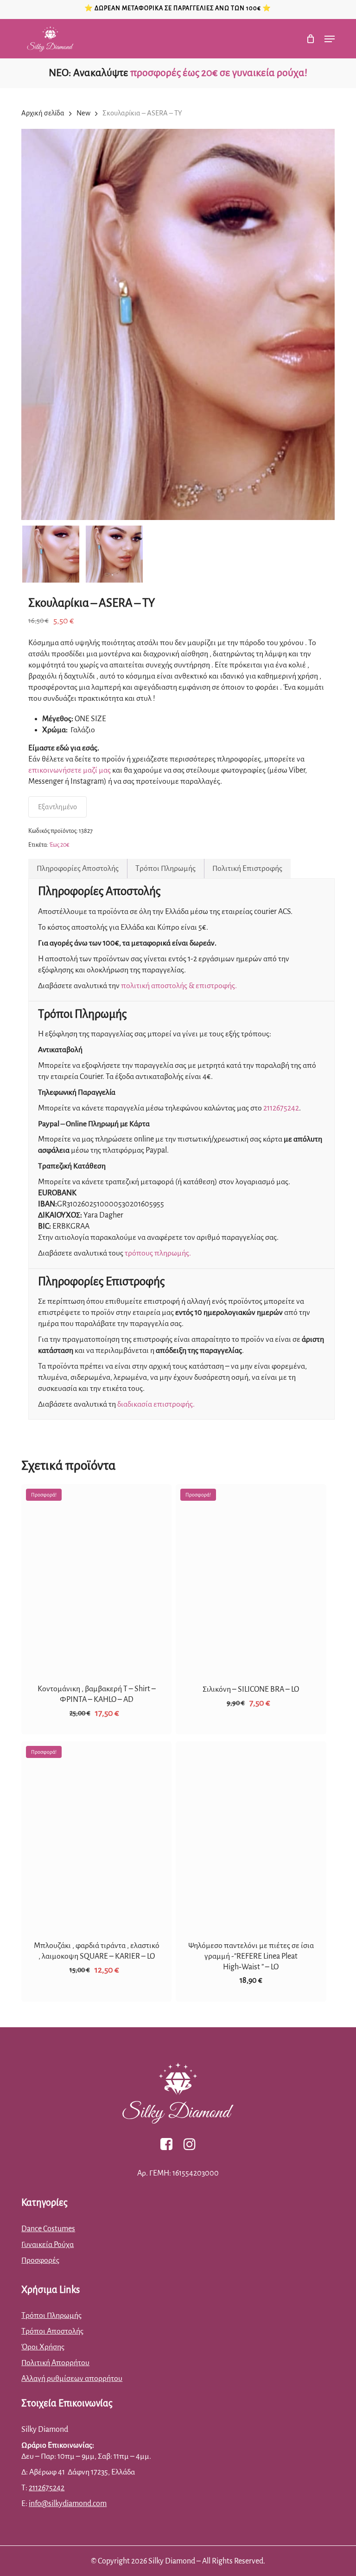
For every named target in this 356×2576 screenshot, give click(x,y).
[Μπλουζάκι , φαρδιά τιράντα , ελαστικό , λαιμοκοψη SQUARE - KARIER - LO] (96, 1835)
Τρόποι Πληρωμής (165, 869)
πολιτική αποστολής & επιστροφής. (179, 986)
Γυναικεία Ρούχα (48, 2245)
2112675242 (281, 1108)
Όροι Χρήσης (43, 2347)
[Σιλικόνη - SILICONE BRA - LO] (251, 1578)
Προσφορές (40, 2260)
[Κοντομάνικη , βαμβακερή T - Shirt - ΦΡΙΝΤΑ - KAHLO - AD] (96, 1578)
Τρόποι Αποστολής (52, 2331)
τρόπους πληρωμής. (158, 1253)
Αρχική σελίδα (43, 113)
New (83, 113)
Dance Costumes (48, 2229)
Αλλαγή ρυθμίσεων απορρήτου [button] (72, 2379)
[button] (330, 39)
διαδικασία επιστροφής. (156, 1404)
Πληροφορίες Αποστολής (78, 869)
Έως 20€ (59, 845)
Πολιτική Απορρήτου (55, 2363)
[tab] (78, 869)
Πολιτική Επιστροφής (247, 869)
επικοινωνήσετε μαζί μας (70, 770)
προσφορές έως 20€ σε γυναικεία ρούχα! (219, 73)
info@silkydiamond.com (68, 2504)
